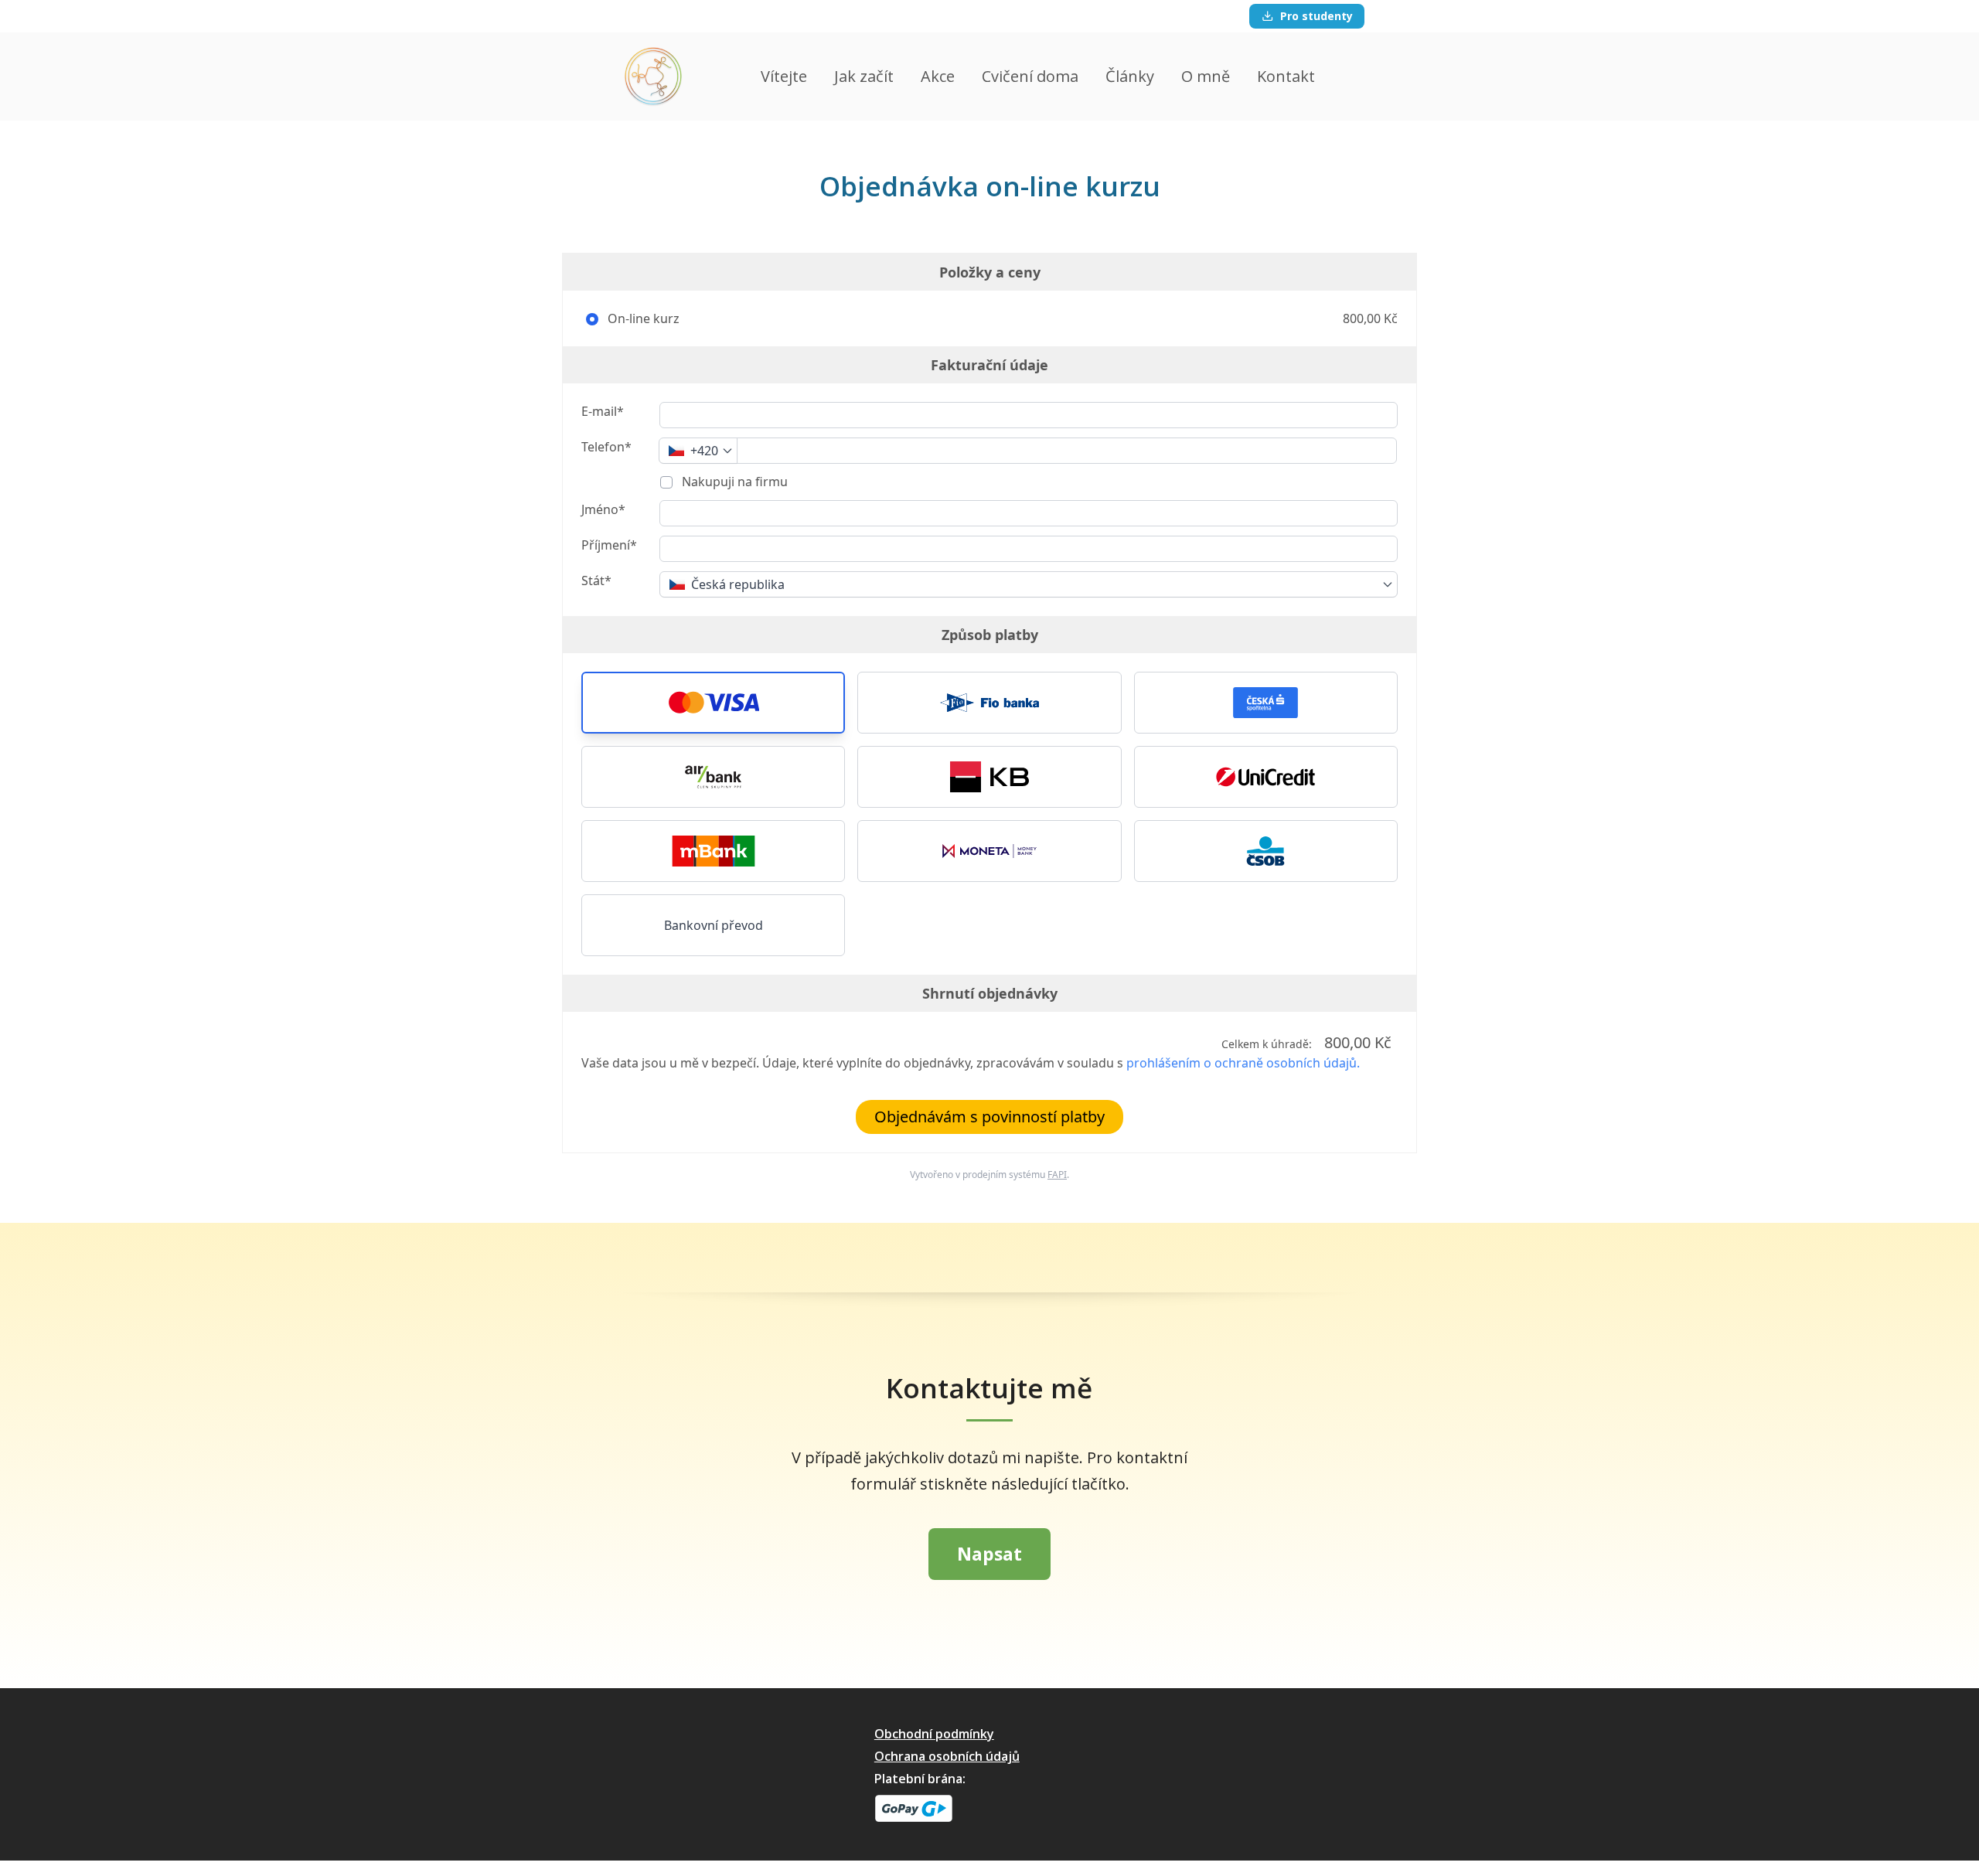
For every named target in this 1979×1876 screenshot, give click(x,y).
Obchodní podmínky (934, 1734)
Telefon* (606, 447)
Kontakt (1286, 76)
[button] (713, 703)
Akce (938, 76)
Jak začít (864, 76)
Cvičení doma (1030, 76)
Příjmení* (609, 545)
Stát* (596, 581)
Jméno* (603, 509)
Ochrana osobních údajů (947, 1756)
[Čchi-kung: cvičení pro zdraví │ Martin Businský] (653, 77)
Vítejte (784, 76)
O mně (1206, 76)
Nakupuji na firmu (733, 482)
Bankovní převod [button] (714, 925)
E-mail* (603, 411)
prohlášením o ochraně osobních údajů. (1243, 1063)
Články (1130, 76)
